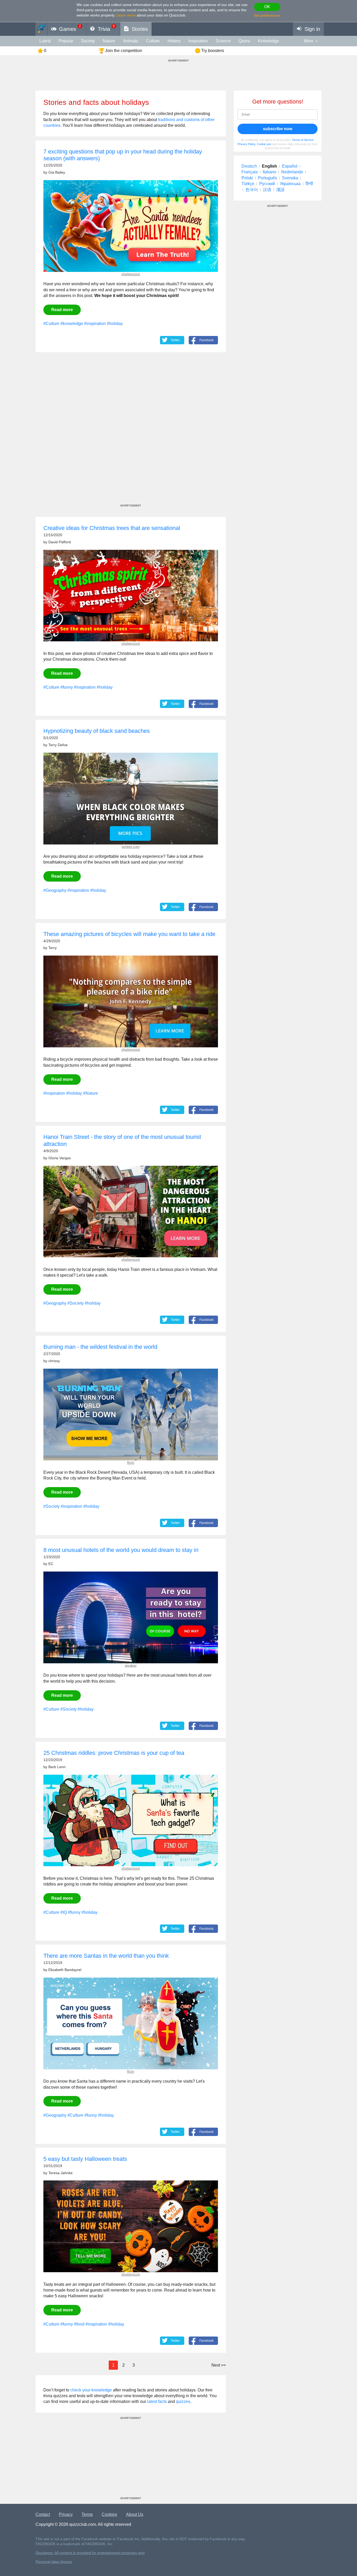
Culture (153, 41)
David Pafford (60, 542)
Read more (62, 310)
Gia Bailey (57, 172)
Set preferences (267, 15)
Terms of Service (303, 140)
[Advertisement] (131, 433)
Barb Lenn (57, 1767)
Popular (66, 41)
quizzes (183, 2401)
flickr (131, 1463)
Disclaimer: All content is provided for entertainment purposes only (90, 2553)
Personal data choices (54, 2562)
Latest (45, 41)
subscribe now (278, 129)
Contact (43, 2514)
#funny (67, 687)
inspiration (198, 41)
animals (131, 41)
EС (51, 1564)
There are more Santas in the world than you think (106, 1956)
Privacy (66, 2514)
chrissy (54, 1361)
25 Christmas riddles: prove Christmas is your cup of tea (114, 1753)
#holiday (115, 324)
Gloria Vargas (60, 1158)
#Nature (91, 1093)
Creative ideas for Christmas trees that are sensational (112, 528)
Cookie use (264, 144)
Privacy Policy (246, 144)
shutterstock (131, 274)
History (174, 41)
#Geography (55, 890)
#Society (76, 1303)
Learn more (126, 15)
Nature (109, 41)
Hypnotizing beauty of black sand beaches (97, 731)
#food (79, 2324)
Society (88, 41)
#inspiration (95, 324)
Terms (87, 2514)
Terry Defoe (58, 745)
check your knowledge (91, 2390)
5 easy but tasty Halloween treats (85, 2159)
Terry (53, 948)
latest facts (157, 2401)
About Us (135, 2514)
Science (223, 41)
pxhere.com (131, 847)
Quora (244, 41)
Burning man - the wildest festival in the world (100, 1347)
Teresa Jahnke (61, 2173)
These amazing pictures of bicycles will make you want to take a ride (129, 934)
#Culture (51, 324)
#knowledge (72, 324)
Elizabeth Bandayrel (65, 1970)
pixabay (131, 1666)
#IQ (64, 1912)
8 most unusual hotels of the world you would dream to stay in (121, 1550)
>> (219, 2365)
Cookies (109, 2514)
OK (267, 7)
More (309, 41)
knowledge (269, 41)
